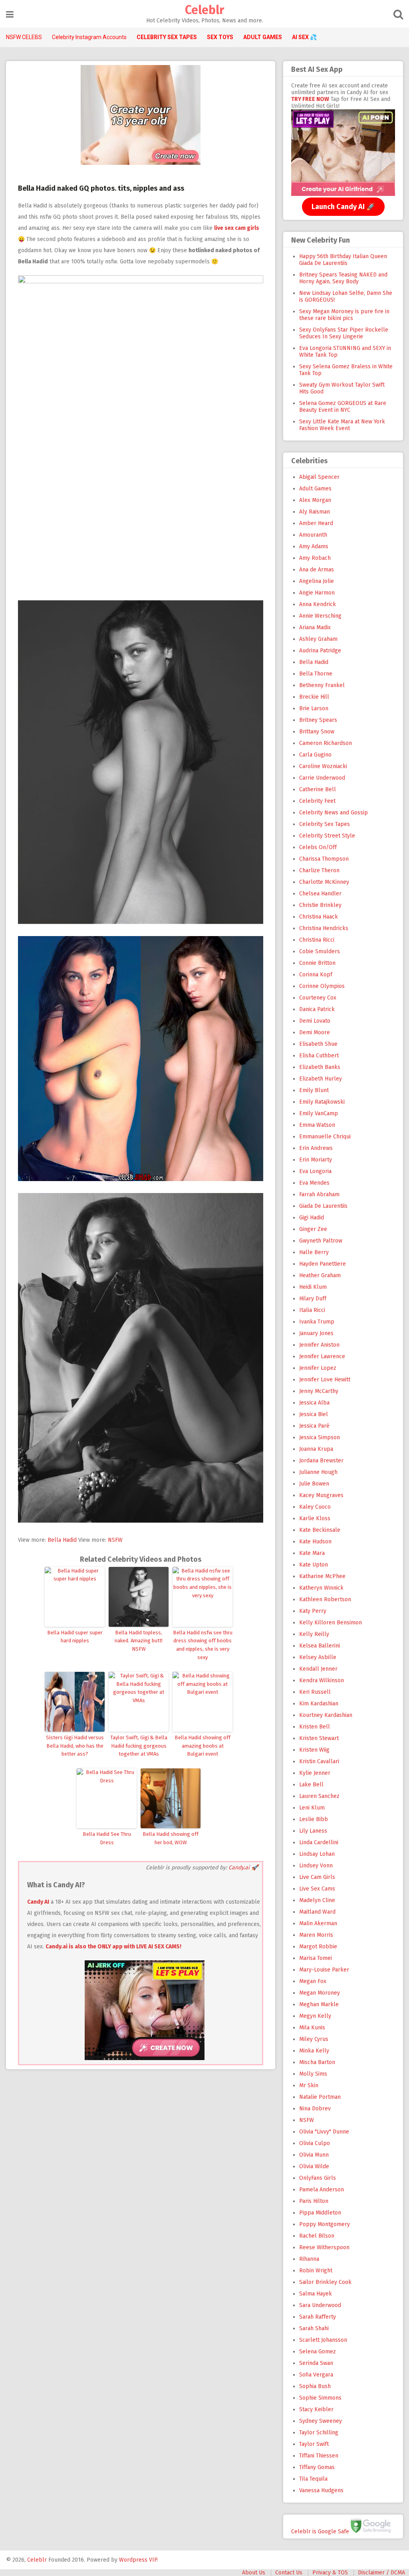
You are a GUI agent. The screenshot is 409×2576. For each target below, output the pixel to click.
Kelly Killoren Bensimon (331, 1623)
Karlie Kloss (315, 1518)
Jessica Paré (314, 1426)
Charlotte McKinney (324, 882)
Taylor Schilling (319, 2433)
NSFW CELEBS (24, 37)
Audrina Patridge (320, 651)
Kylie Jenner (315, 1773)
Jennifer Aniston (319, 1345)
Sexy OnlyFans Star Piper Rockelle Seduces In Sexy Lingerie (344, 333)
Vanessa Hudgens (321, 2490)
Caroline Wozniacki (323, 766)
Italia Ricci (312, 1310)
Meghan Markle (319, 2004)
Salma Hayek (316, 2294)
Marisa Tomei (316, 1958)
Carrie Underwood (322, 778)
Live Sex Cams (317, 1889)
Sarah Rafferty (318, 2317)
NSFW (115, 1540)
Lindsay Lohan (317, 1854)
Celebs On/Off (318, 847)
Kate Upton (314, 1565)
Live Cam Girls (317, 1877)
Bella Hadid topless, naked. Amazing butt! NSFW (139, 1641)
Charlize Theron (319, 870)
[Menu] (10, 15)
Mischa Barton (317, 2062)
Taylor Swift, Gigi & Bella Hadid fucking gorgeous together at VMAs (139, 1746)
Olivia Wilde (314, 2166)
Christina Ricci (317, 940)
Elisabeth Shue (318, 1044)
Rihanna (309, 2259)
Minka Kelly (314, 2051)
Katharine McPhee (322, 1576)
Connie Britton (317, 963)
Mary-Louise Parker (324, 1970)
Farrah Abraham (319, 1194)
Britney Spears (318, 720)
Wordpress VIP (138, 2560)
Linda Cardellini (319, 1842)
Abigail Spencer (319, 477)
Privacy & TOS (330, 2573)
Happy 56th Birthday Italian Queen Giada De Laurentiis (343, 260)
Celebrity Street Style (327, 836)
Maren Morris (316, 1935)
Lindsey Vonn (316, 1866)
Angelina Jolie (317, 581)
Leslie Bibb (314, 1819)
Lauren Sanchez (319, 1796)
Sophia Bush (315, 2386)
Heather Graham (320, 1275)
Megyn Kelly (315, 2016)
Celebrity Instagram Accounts (89, 37)
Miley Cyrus (314, 2039)
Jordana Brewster (321, 1461)
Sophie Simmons (320, 2398)
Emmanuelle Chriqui (325, 1137)
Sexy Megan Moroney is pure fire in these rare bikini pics (344, 315)
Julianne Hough (318, 1472)
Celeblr (204, 10)
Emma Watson (317, 1125)
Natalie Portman (320, 2097)
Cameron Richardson (326, 743)
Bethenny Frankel (322, 685)
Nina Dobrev (315, 2109)
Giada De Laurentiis (323, 1206)
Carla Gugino (315, 755)
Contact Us (289, 2573)
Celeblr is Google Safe (320, 2531)
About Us (254, 2573)
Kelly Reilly (314, 1634)
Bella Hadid (62, 1540)
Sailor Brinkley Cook (325, 2282)
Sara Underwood (320, 2305)
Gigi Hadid (312, 1218)
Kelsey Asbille (318, 1657)
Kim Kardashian (319, 1704)
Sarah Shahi (314, 2328)
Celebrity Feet (317, 801)
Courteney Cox (318, 998)
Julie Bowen (314, 1484)
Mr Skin (309, 2085)
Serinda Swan (316, 2363)
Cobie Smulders (320, 951)
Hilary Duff (313, 1299)
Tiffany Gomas (317, 2467)
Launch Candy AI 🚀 (343, 207)
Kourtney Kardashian (326, 1715)
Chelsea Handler (320, 894)
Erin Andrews (316, 1148)
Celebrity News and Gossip (334, 813)
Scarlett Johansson (323, 2340)
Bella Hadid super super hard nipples (75, 1637)
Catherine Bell (318, 789)
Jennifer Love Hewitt (325, 1380)
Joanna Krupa (316, 1449)
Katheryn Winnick (321, 1588)
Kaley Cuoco (315, 1507)
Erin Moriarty (316, 1160)
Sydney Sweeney (321, 2421)
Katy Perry (313, 1611)
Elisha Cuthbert (319, 1056)
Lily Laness (313, 1831)
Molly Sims (313, 2074)
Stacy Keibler (316, 2409)
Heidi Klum (313, 1287)
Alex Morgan (315, 500)
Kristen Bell (315, 1727)
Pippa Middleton (320, 2213)
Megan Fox (313, 1981)
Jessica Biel (314, 1414)
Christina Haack (319, 917)
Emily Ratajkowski (322, 1102)
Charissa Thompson (324, 859)
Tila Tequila (313, 2479)
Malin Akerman (318, 1923)
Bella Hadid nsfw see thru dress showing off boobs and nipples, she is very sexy (203, 1645)
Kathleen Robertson (325, 1599)
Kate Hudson (315, 1542)
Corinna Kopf (316, 975)
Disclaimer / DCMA (381, 2573)
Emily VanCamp (319, 1113)
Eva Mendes (314, 1183)
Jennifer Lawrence (322, 1356)
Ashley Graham (318, 639)
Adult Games (315, 489)
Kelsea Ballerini (320, 1646)
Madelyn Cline (317, 1900)
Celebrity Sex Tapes (325, 824)
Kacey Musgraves (321, 1495)
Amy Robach (315, 558)
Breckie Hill (314, 697)
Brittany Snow (317, 732)
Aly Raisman (315, 512)
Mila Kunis (312, 2028)
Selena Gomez (318, 2352)
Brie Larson (314, 708)
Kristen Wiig (314, 1750)
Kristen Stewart (319, 1738)
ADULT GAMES (263, 37)
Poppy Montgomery (325, 2224)
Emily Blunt (314, 1090)
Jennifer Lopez (318, 1368)
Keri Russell (315, 1692)
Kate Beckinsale (320, 1530)
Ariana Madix (315, 627)
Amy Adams (314, 546)
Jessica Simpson (320, 1437)
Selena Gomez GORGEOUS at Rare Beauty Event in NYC (343, 407)
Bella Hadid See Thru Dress (107, 1838)
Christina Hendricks (324, 928)
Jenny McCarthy (319, 1391)
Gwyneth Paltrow (321, 1241)
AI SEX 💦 (304, 37)
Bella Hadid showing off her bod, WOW (171, 1838)
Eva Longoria (315, 1171)
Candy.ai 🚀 (243, 1868)
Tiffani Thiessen (319, 2456)
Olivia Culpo (315, 2143)
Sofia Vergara (316, 2375)
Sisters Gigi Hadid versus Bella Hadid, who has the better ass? (75, 1746)
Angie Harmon (317, 593)
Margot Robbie (318, 1947)
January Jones (316, 1333)
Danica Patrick (317, 1009)
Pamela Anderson (322, 2190)
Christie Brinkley (320, 905)
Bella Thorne (316, 674)
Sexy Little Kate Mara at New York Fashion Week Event (342, 425)
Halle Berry (314, 1252)
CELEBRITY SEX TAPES (167, 37)
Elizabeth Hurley (321, 1079)
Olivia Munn (314, 2155)
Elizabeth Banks (320, 1067)
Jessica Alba (314, 1403)
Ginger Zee (313, 1229)
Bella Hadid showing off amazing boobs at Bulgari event (203, 1746)
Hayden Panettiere (323, 1264)
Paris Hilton (314, 2201)
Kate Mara (312, 1553)
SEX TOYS (220, 37)
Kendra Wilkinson (322, 1680)
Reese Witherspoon (324, 2247)
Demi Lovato (315, 1021)
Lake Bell (311, 1785)
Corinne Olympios (322, 986)
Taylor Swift (314, 2444)
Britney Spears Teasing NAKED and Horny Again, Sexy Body (343, 278)
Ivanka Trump (317, 1322)
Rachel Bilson (317, 2236)
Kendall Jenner (318, 1669)
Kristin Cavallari (319, 1761)
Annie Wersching (320, 616)
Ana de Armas (317, 570)
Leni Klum (312, 1808)
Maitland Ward (317, 1912)
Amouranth (313, 535)
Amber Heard (316, 523)
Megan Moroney (320, 1993)
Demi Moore (315, 1032)
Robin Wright (316, 2271)
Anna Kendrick (318, 604)
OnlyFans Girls (318, 2178)
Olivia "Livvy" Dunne (324, 2132)
